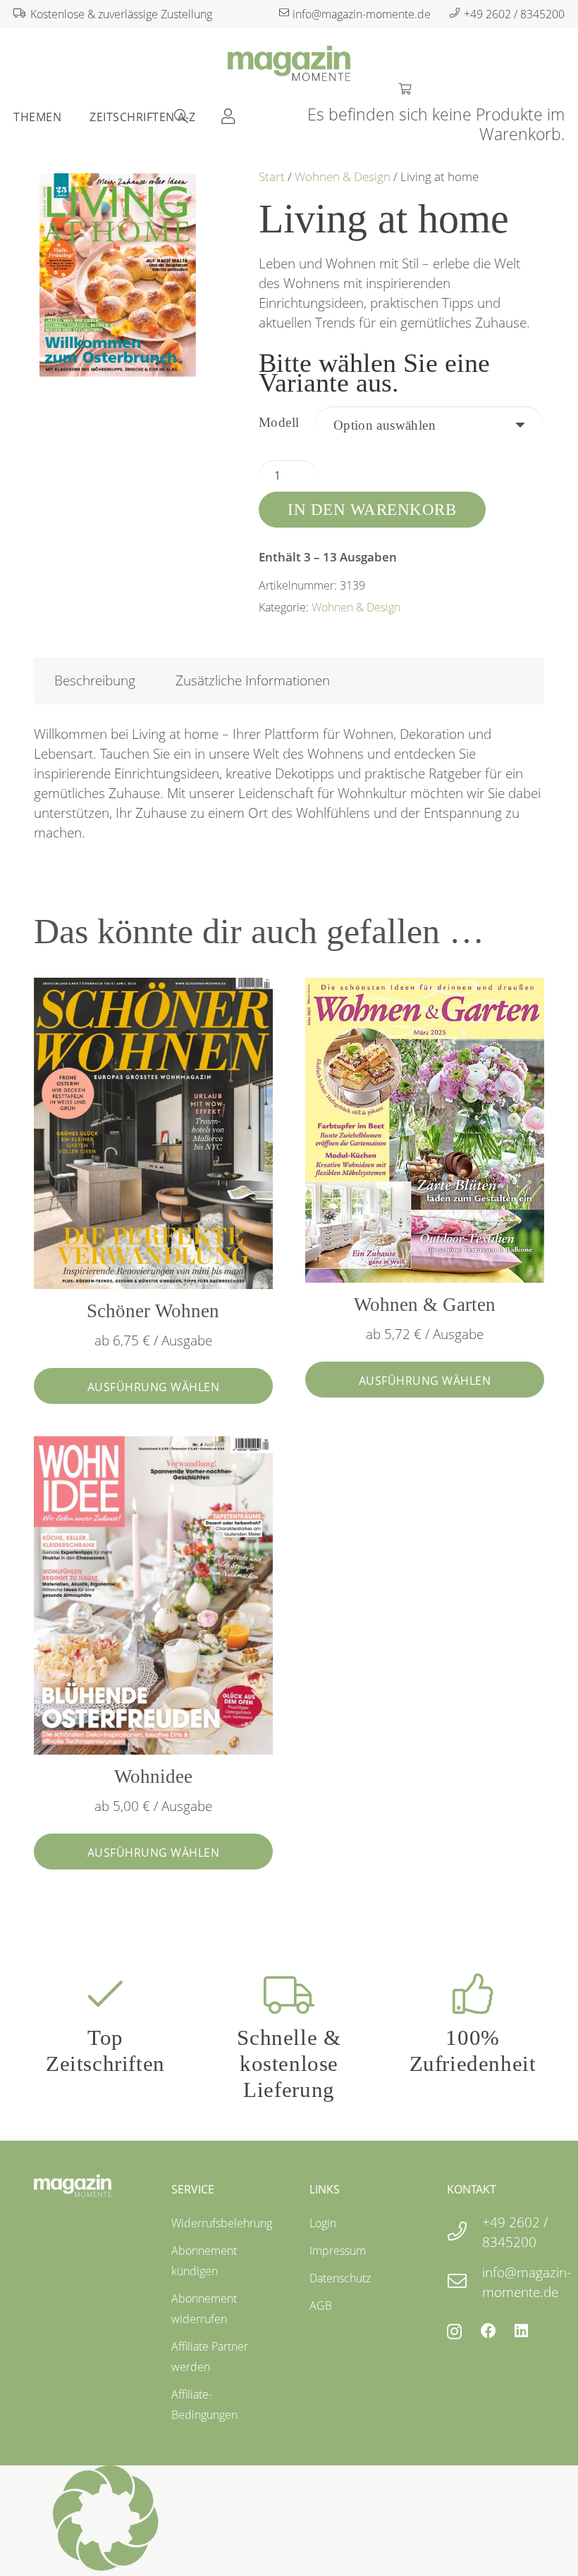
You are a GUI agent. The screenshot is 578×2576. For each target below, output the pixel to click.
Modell (279, 422)
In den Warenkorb (372, 509)
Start (272, 176)
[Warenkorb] (405, 87)
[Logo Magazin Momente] (289, 63)
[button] (289, 2521)
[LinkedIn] (521, 2331)
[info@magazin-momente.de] (465, 2282)
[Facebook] (488, 2331)
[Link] (228, 116)
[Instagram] (454, 2332)
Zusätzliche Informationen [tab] (253, 680)
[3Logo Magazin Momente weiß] (73, 2186)
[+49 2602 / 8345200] (465, 2232)
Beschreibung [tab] (95, 680)
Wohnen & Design (343, 176)
